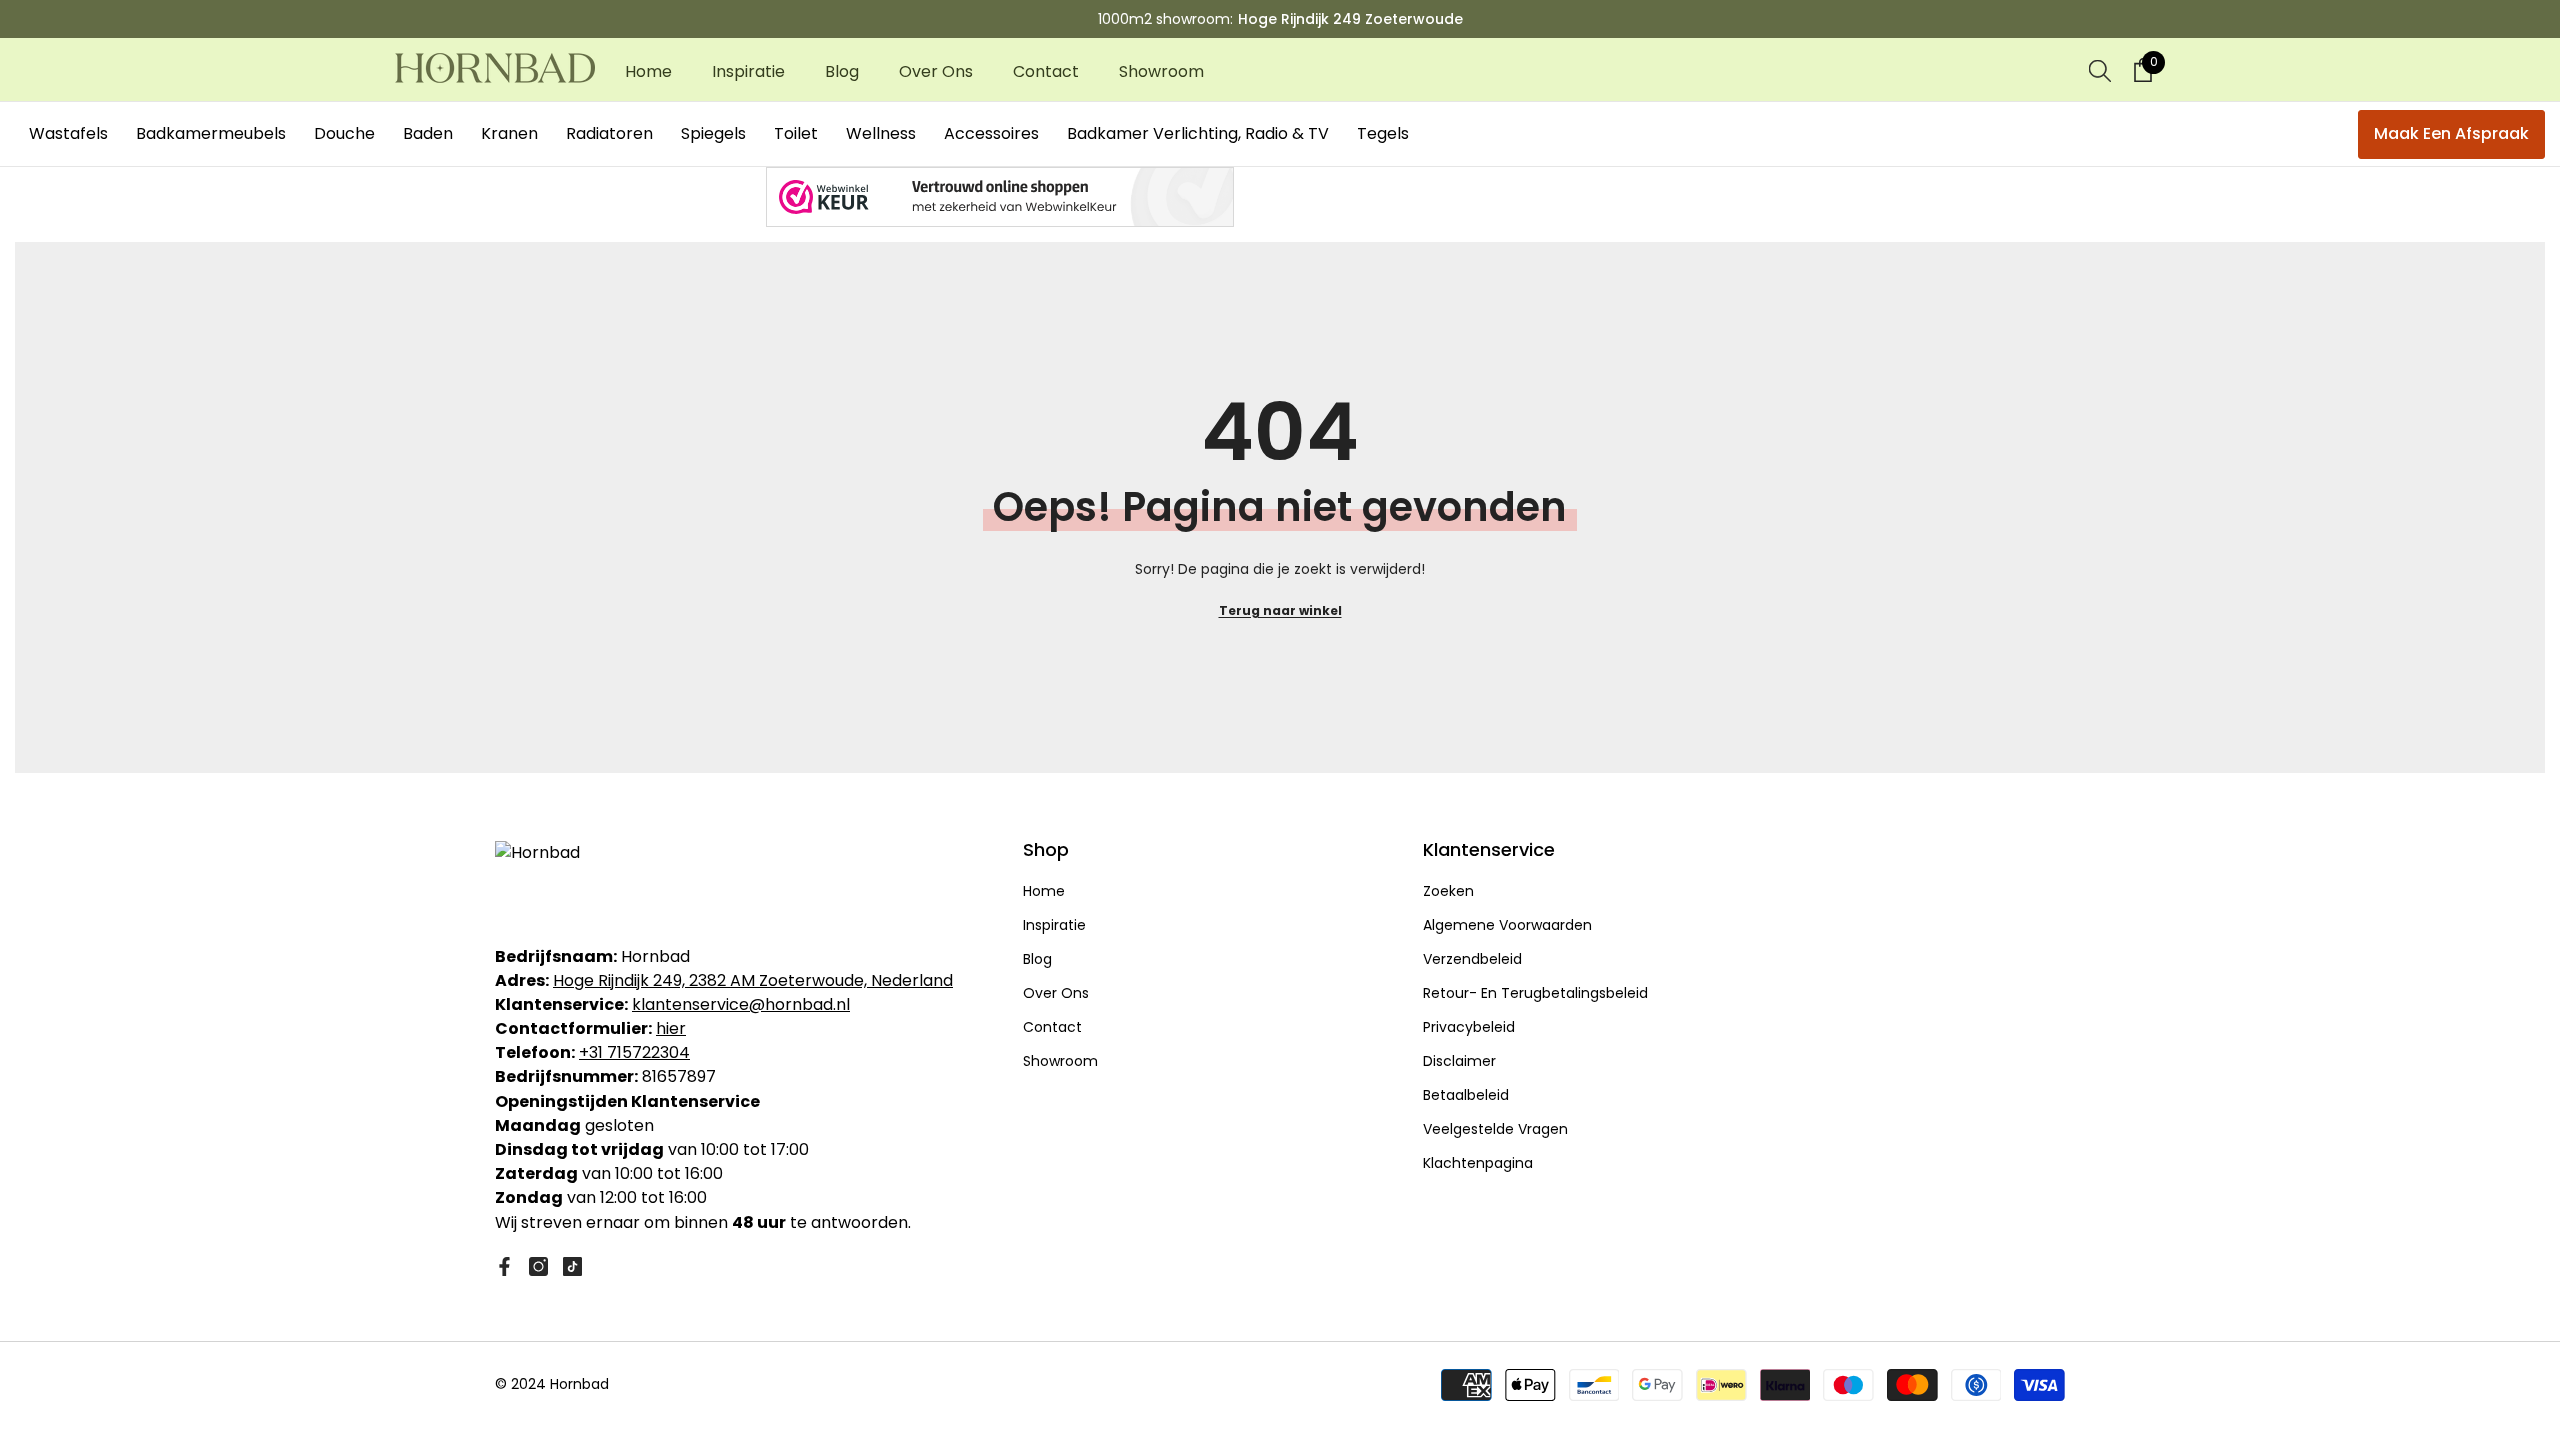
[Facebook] (504, 1266)
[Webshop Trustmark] (1280, 197)
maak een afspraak (2451, 133)
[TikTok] (572, 1266)
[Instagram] (538, 1266)
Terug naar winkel (1280, 610)
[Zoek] (2100, 70)
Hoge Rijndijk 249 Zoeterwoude (1350, 19)
